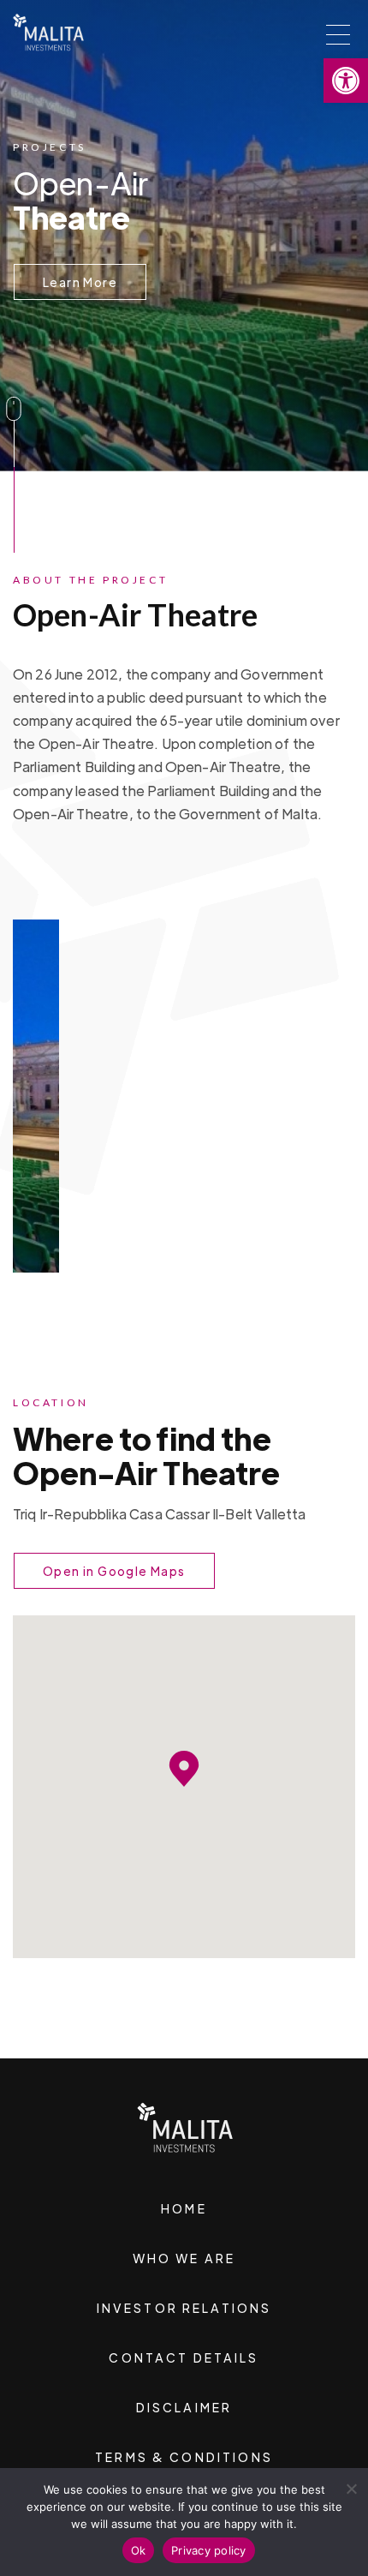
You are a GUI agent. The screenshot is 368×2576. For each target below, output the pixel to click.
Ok (139, 2550)
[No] (351, 2489)
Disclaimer (184, 2407)
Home (184, 2208)
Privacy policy (209, 2550)
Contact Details (184, 2357)
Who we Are (184, 2258)
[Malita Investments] (48, 28)
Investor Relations (184, 2308)
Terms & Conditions (184, 2457)
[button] (346, 81)
